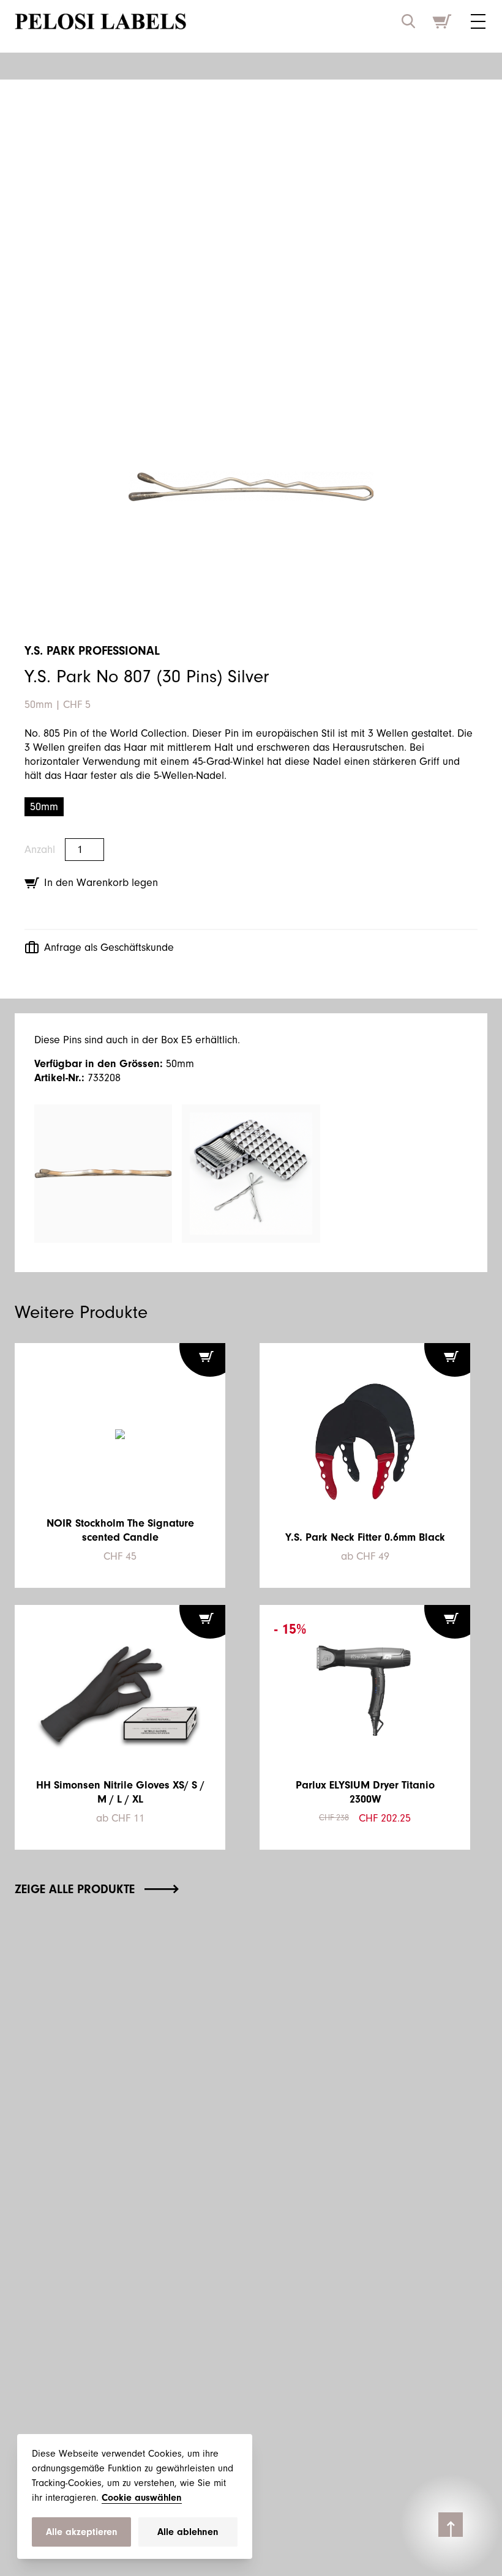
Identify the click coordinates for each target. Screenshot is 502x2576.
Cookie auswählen (142, 2498)
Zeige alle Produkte (75, 1889)
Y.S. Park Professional (92, 651)
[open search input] (408, 21)
